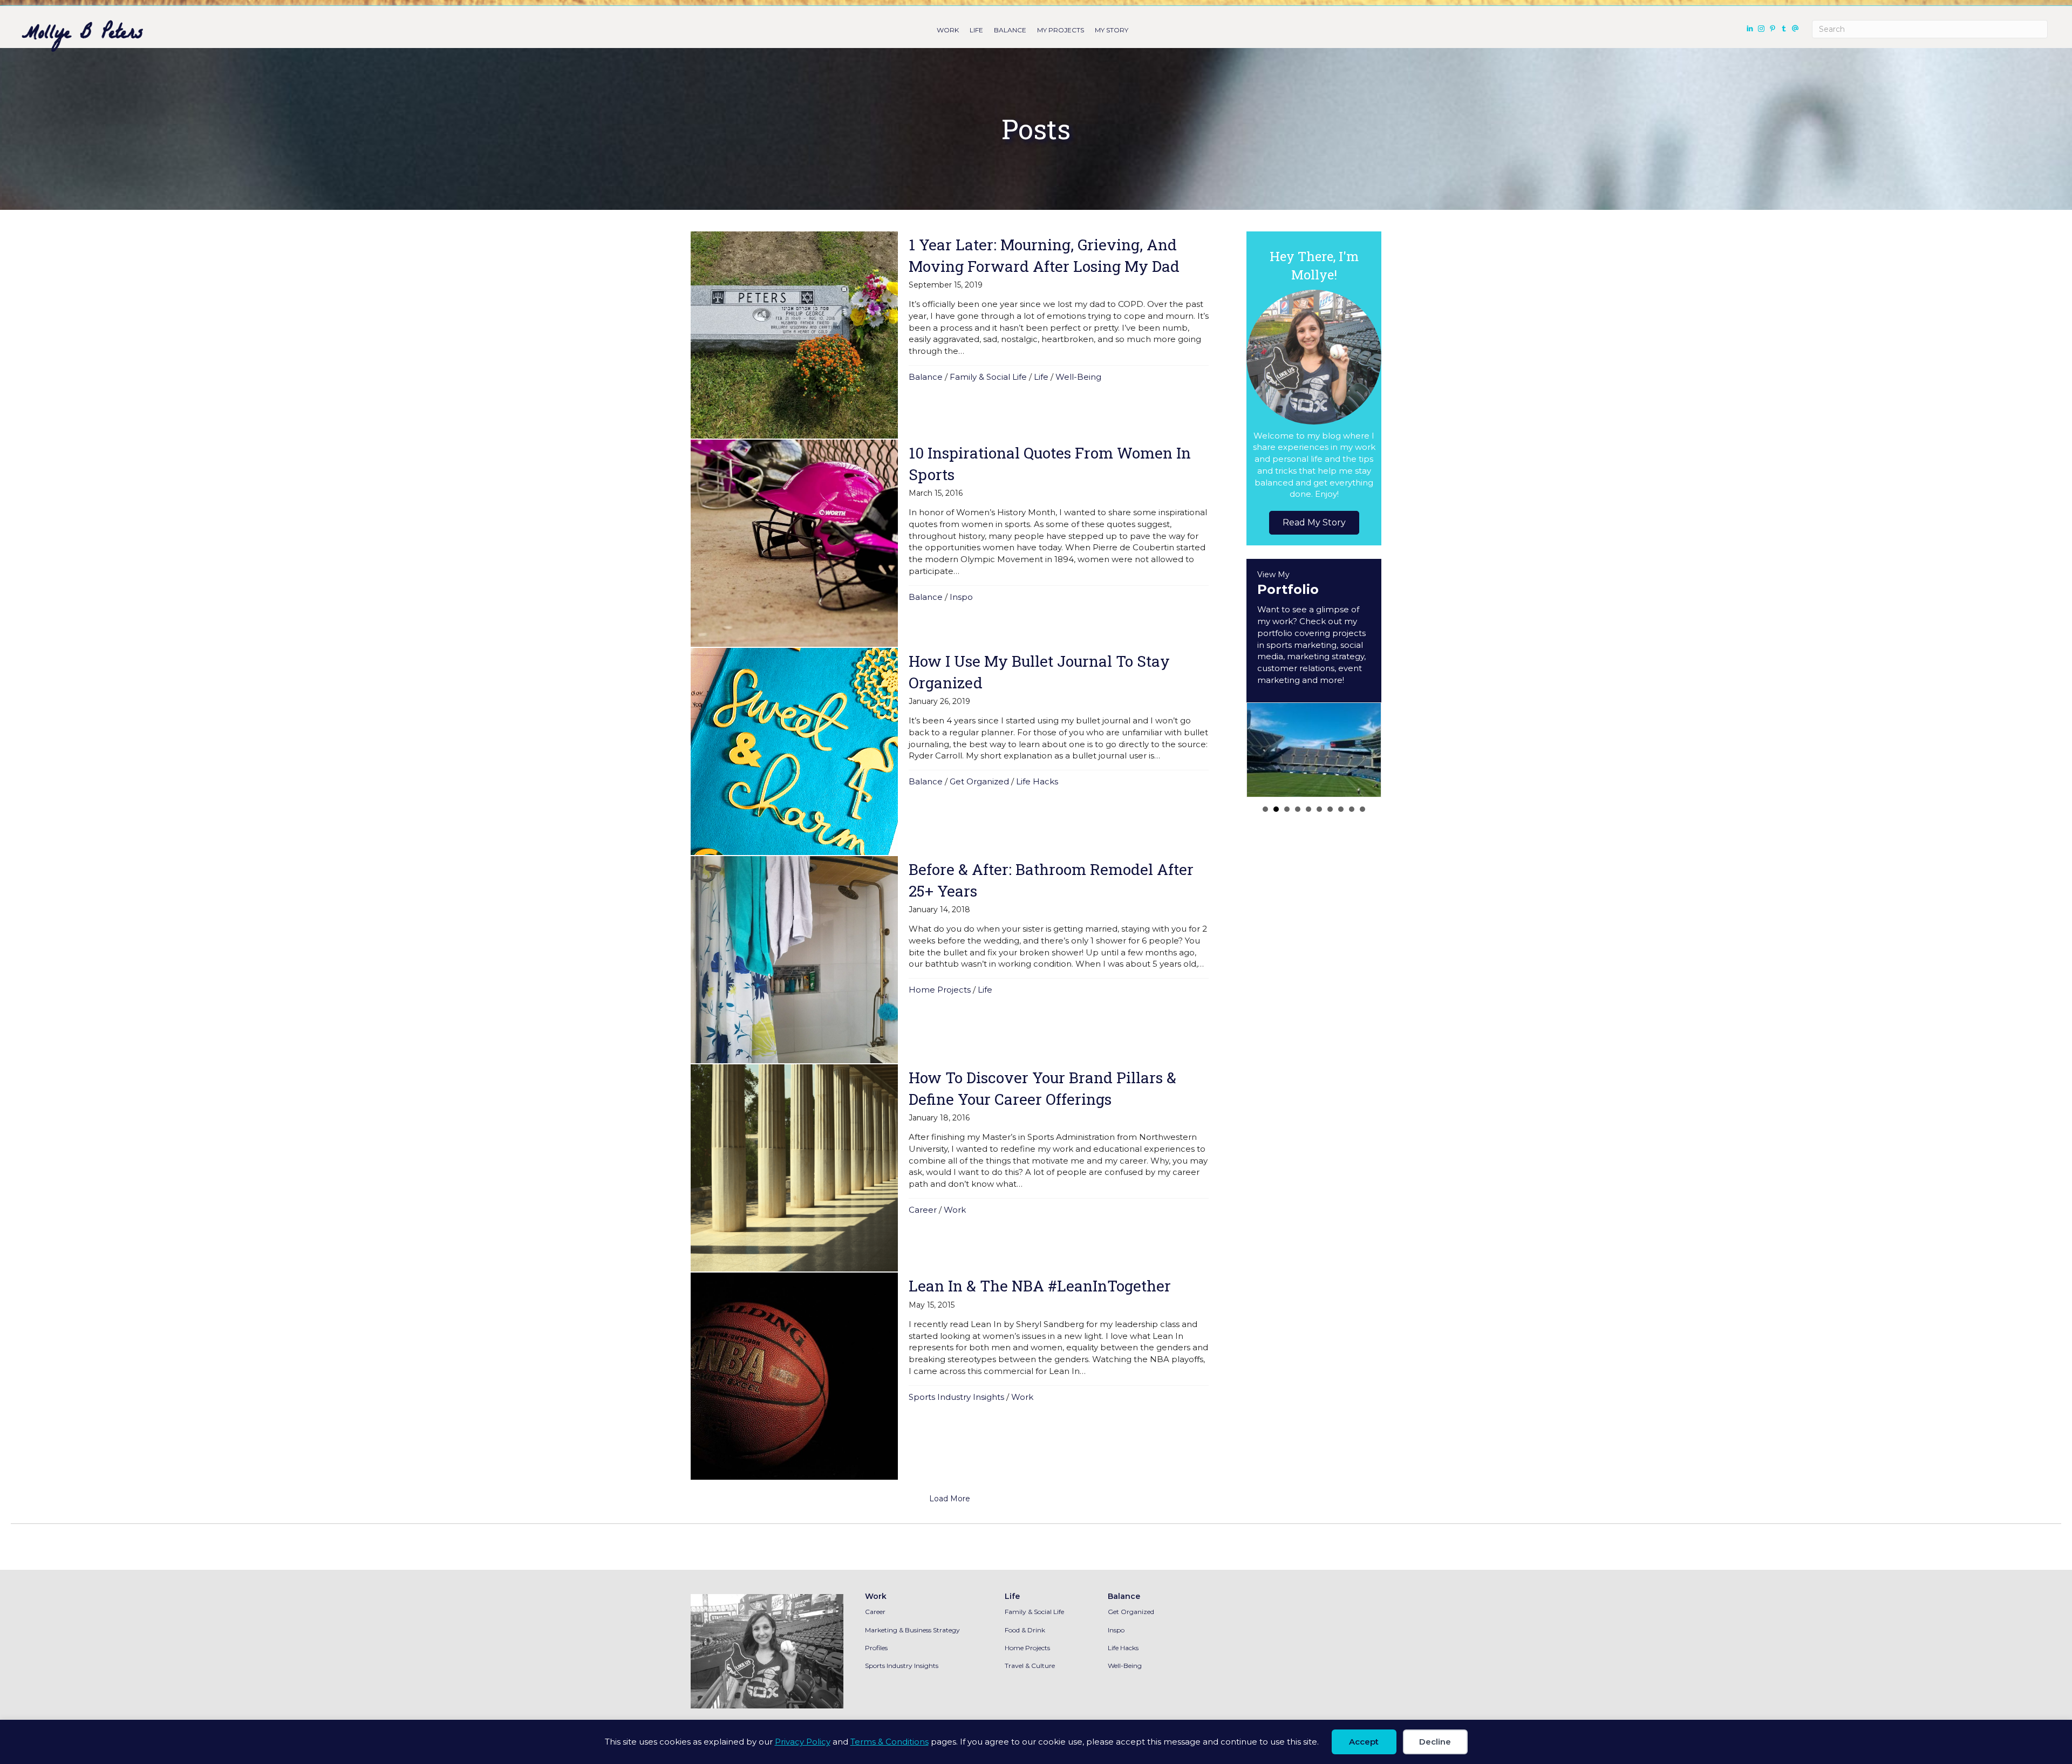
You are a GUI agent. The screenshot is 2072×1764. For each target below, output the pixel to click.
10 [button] (1362, 809)
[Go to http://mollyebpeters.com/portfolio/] (1314, 630)
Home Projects (940, 990)
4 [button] (1298, 809)
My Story (1112, 30)
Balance (1010, 30)
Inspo (961, 597)
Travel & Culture (1030, 1666)
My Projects (1061, 30)
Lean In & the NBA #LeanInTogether (1040, 1286)
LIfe (976, 30)
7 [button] (1330, 809)
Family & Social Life (988, 377)
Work (948, 30)
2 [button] (1276, 809)
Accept (1364, 1742)
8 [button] (1341, 809)
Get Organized (979, 781)
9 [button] (1352, 809)
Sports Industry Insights (956, 1397)
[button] (1314, 523)
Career (923, 1210)
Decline (1435, 1742)
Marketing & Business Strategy (912, 1630)
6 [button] (1319, 809)
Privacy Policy (803, 1742)
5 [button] (1308, 809)
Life (1041, 377)
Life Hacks (1037, 781)
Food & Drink (1025, 1630)
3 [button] (1287, 809)
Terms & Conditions (890, 1742)
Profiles (876, 1648)
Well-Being (1078, 377)
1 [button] (1265, 809)
